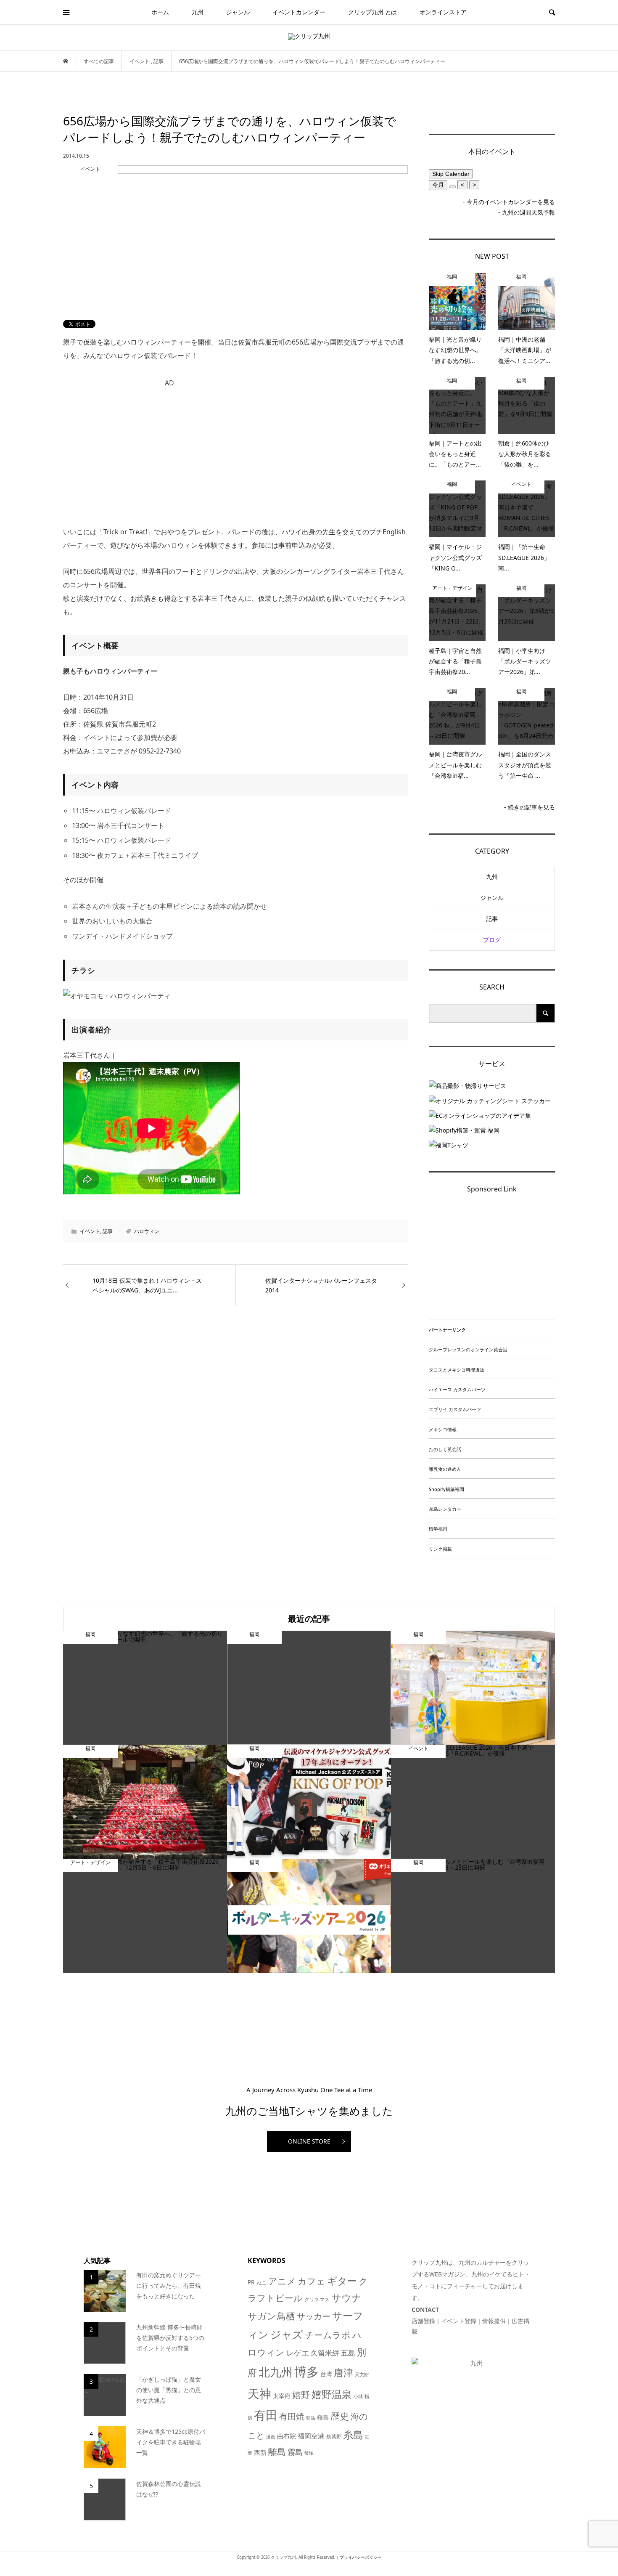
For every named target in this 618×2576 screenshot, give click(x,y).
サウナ (346, 2298)
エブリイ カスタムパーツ (455, 1409)
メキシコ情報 (443, 1429)
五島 (348, 2353)
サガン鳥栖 (271, 2316)
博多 (306, 2372)
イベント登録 (459, 2321)
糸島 (353, 2434)
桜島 (323, 2417)
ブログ (492, 940)
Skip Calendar (451, 174)
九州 (198, 12)
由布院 (287, 2436)
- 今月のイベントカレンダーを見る (509, 202)
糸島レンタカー (445, 1509)
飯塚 (309, 2453)
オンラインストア (443, 12)
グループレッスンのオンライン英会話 (468, 1349)
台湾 (326, 2374)
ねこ (261, 2283)
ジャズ (287, 2334)
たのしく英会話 (445, 1449)
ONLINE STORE (309, 2141)
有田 (266, 2415)
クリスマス (317, 2299)
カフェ (312, 2281)
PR (251, 2282)
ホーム (160, 12)
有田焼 (292, 2416)
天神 (259, 2393)
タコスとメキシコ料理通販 (457, 1370)
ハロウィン (147, 1231)
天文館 (362, 2374)
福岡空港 (311, 2436)
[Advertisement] (235, 450)
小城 (358, 2396)
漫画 (271, 2437)
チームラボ (328, 2335)
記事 (108, 1231)
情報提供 (494, 2321)
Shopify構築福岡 (446, 1489)
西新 (260, 2452)
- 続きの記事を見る (530, 807)
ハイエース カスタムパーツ (457, 1389)
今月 (438, 185)
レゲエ (298, 2352)
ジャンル (238, 12)
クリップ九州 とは (372, 12)
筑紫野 (334, 2437)
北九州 (276, 2372)
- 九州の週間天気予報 (527, 212)
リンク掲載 (440, 1549)
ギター (342, 2281)
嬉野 (301, 2394)
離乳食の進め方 (445, 1469)
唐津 (343, 2373)
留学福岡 (438, 1529)
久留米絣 (325, 2353)
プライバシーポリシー (361, 2557)
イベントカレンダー (299, 12)
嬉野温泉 (332, 2394)
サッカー (314, 2316)
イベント (90, 1231)
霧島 (295, 2452)
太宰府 (282, 2396)
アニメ (282, 2281)
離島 (277, 2451)
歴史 (340, 2416)
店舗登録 (423, 2321)
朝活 (311, 2418)
